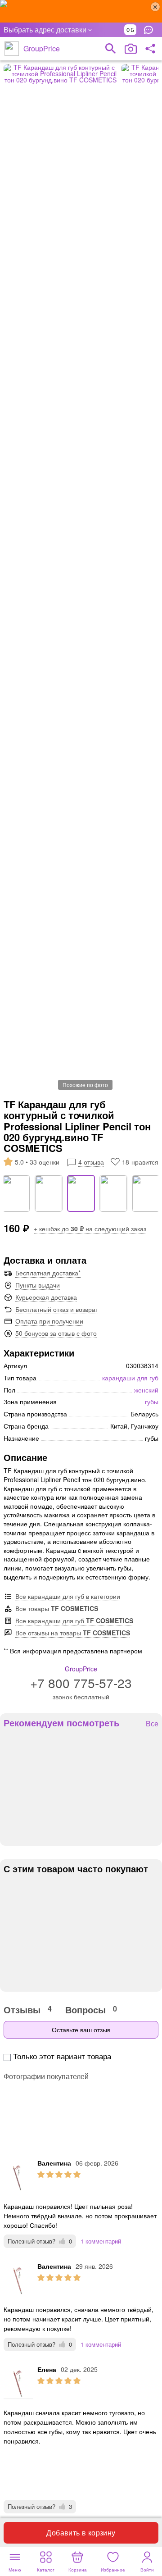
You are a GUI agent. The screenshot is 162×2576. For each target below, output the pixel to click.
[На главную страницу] (12, 49)
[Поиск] (111, 49)
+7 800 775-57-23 (81, 1683)
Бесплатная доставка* (48, 1273)
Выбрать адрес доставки (45, 30)
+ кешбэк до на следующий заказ (90, 1229)
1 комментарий (101, 2241)
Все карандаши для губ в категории (68, 1596)
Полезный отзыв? (40, 2241)
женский (146, 1390)
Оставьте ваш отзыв (81, 2030)
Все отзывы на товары (73, 1633)
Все (152, 1724)
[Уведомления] (151, 30)
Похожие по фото (85, 1085)
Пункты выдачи (38, 1285)
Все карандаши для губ (74, 1620)
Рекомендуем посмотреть (61, 1723)
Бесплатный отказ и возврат (57, 1309)
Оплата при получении (49, 1321)
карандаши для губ (130, 1378)
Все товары (57, 1608)
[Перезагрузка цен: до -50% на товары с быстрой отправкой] (81, 11)
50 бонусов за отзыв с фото (56, 1333)
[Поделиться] (150, 49)
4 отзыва (91, 1162)
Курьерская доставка (46, 1297)
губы (152, 1402)
